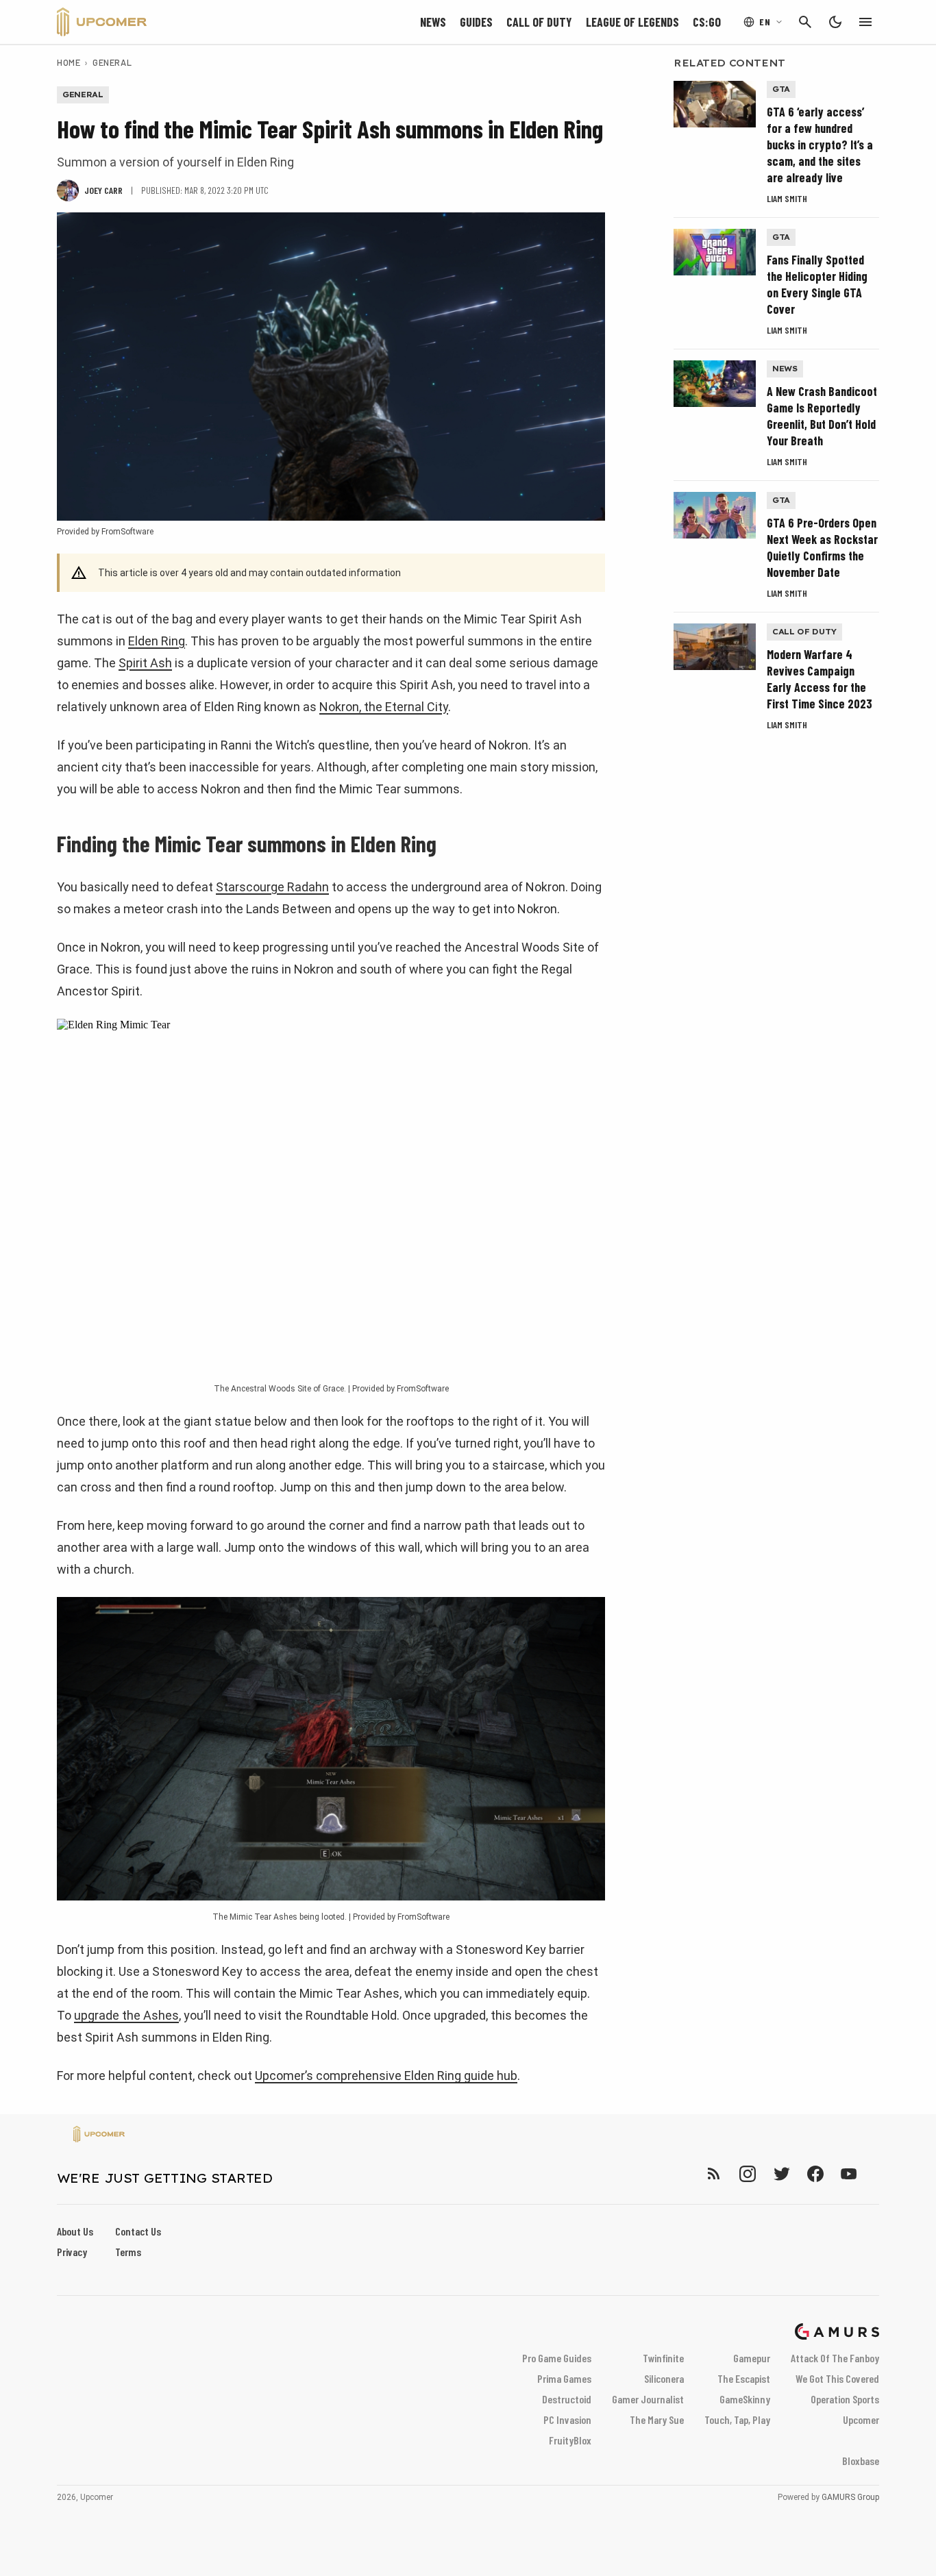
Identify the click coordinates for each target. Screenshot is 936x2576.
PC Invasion (567, 2419)
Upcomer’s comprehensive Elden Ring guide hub (386, 2076)
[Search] (805, 22)
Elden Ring (157, 641)
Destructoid (567, 2399)
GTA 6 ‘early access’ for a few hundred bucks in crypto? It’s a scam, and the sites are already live (820, 145)
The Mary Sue (657, 2419)
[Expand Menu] (865, 22)
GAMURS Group (850, 2497)
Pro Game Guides (557, 2358)
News (433, 22)
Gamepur (752, 2358)
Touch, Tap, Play (737, 2419)
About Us (75, 2231)
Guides (476, 22)
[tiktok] (874, 2173)
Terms (128, 2252)
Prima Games (564, 2378)
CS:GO (707, 22)
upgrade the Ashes (126, 2015)
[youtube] (849, 2173)
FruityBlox (570, 2440)
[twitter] (781, 2173)
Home (69, 62)
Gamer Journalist (648, 2399)
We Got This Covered (837, 2378)
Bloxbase (861, 2461)
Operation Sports (845, 2399)
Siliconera (664, 2378)
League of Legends (632, 22)
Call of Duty (539, 22)
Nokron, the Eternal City (384, 707)
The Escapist (744, 2378)
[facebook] (815, 2173)
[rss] (714, 2173)
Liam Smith (787, 198)
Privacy (72, 2252)
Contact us (138, 2231)
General (112, 62)
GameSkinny (745, 2399)
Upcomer (861, 2419)
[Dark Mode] (835, 22)
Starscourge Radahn (272, 887)
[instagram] (747, 2173)
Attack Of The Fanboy (835, 2358)
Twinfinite (663, 2358)
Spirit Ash (145, 663)
